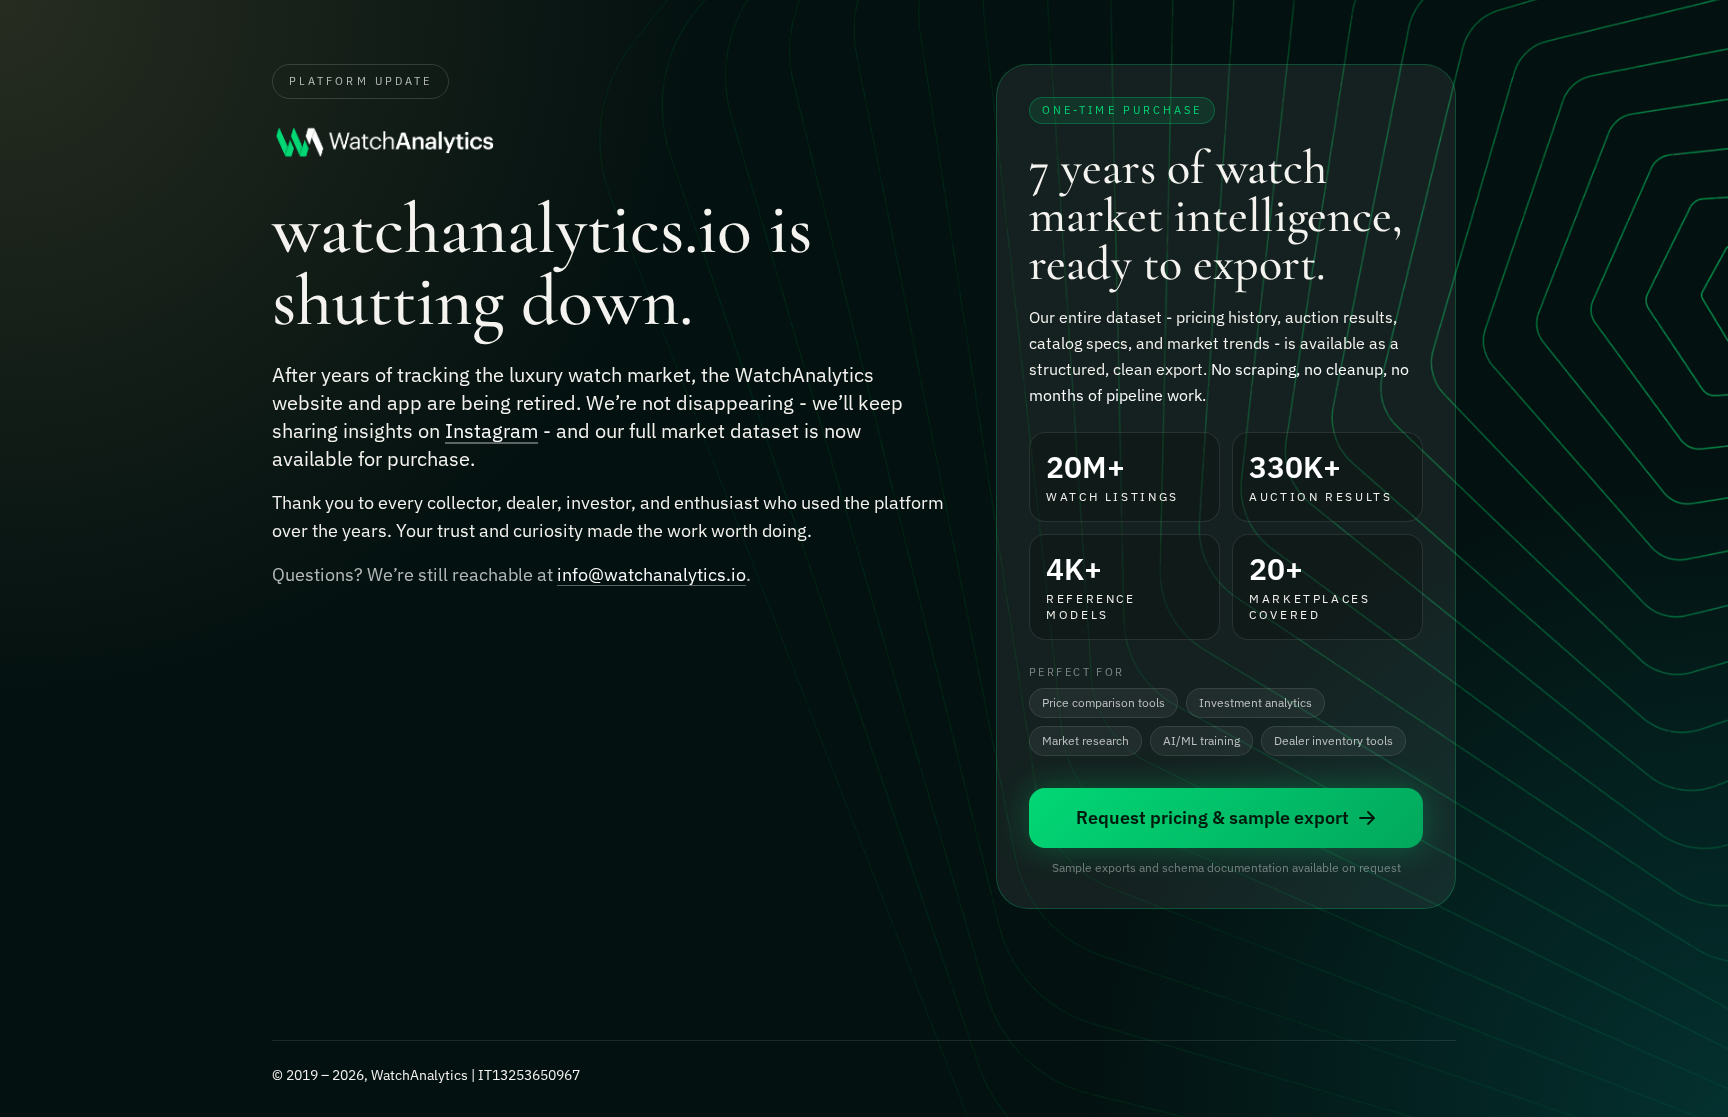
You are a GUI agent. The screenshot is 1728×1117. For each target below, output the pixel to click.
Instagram (491, 430)
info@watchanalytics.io (651, 574)
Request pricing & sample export (1212, 817)
